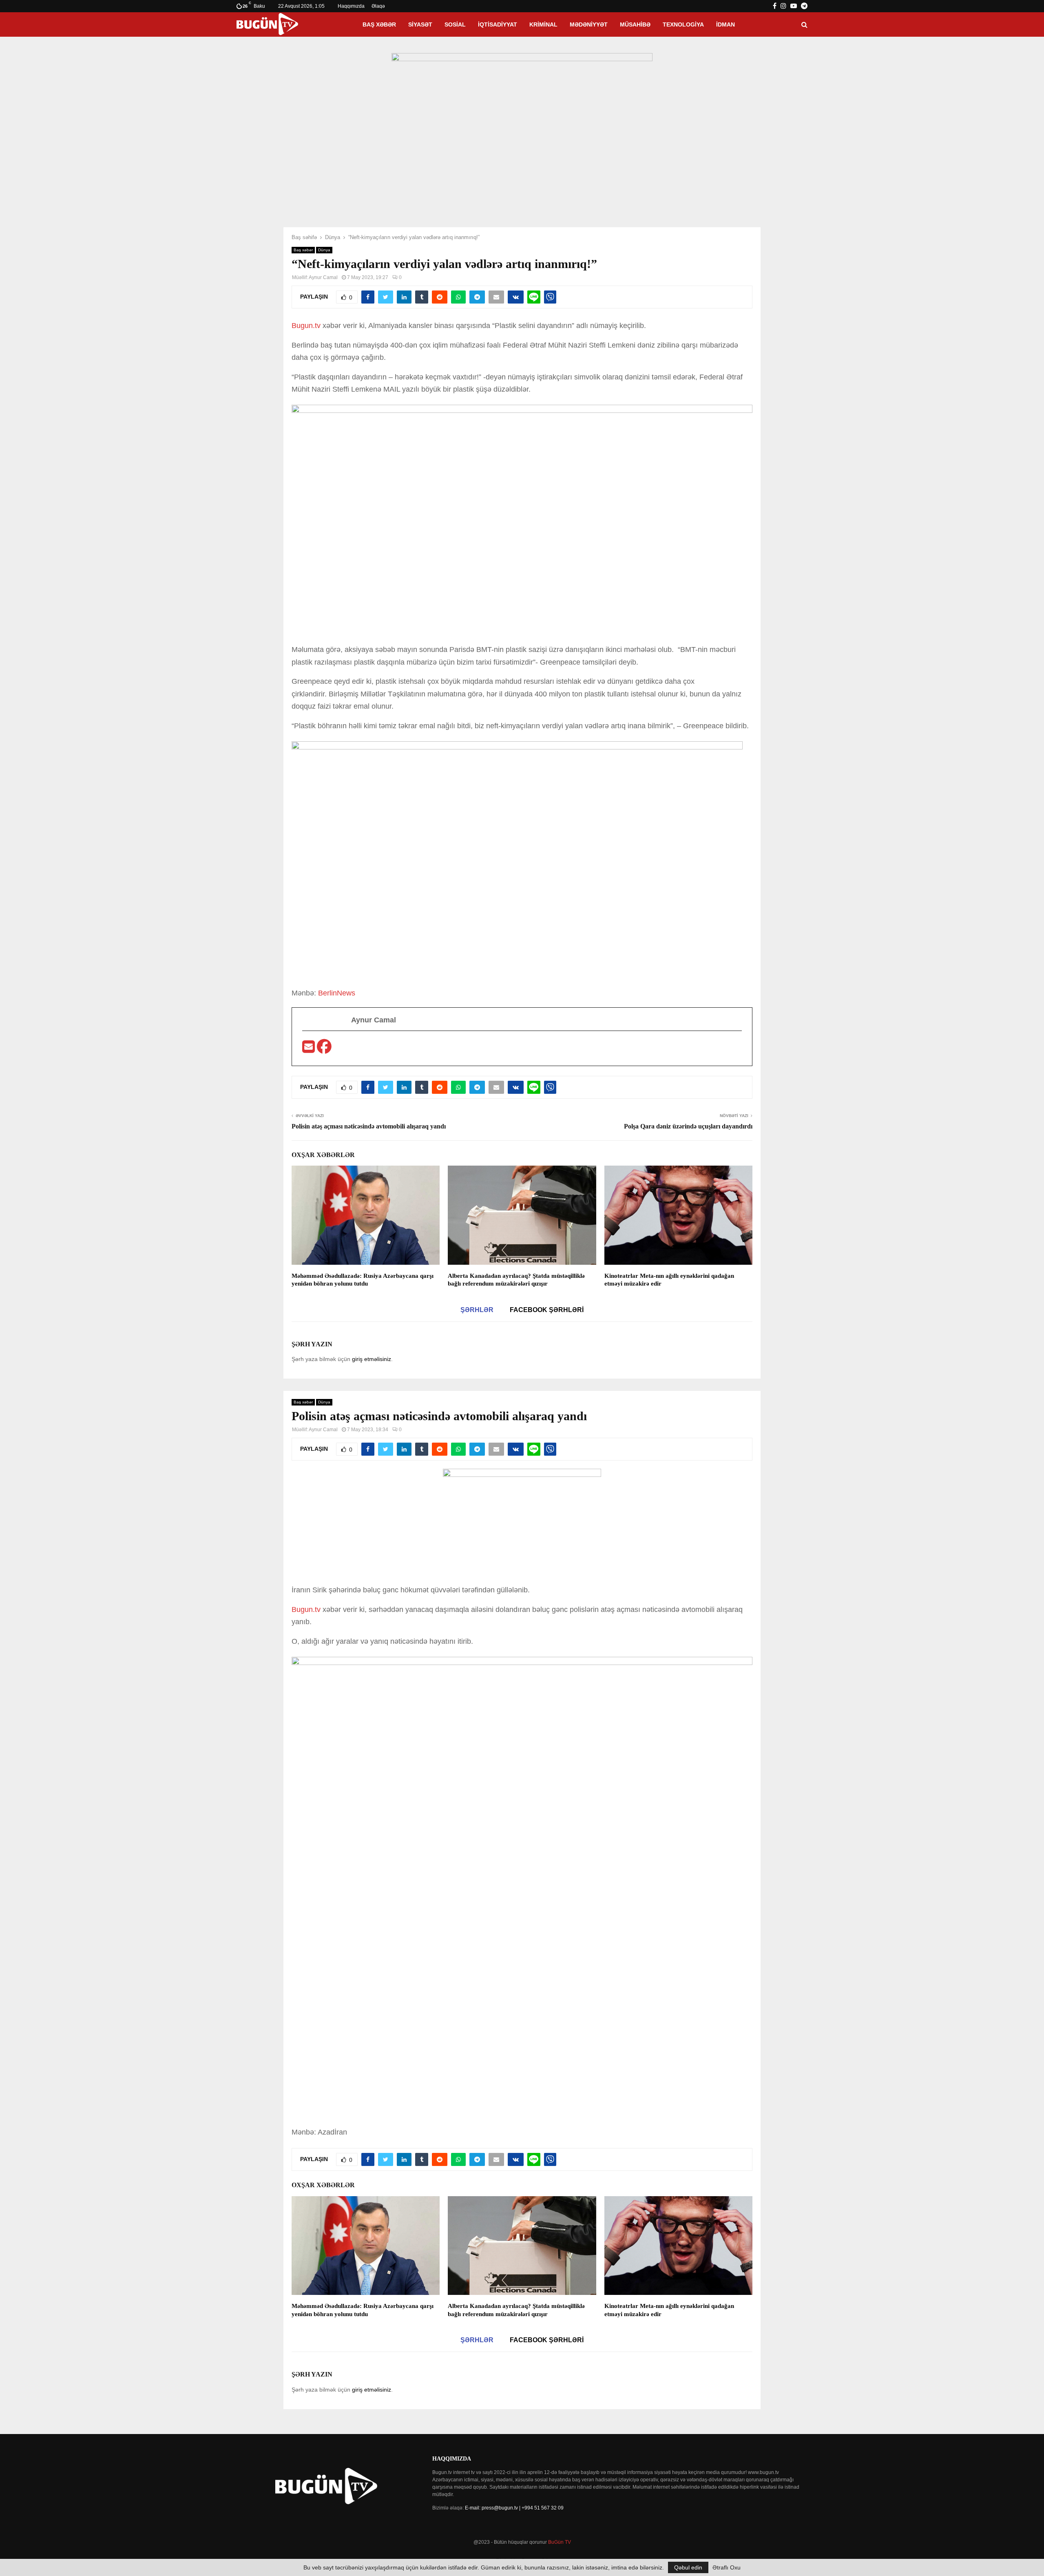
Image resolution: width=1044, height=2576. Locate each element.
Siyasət (420, 24)
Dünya (324, 250)
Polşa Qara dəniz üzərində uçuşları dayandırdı (688, 1126)
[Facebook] (324, 1049)
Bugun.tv (307, 326)
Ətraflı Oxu (727, 2567)
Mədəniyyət (589, 24)
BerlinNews (337, 993)
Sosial (455, 24)
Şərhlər (477, 1310)
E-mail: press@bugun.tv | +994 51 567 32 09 (514, 2508)
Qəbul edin (688, 2567)
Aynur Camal (323, 277)
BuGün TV (560, 2542)
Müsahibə (635, 24)
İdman (725, 24)
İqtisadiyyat (498, 24)
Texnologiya (683, 24)
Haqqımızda (351, 6)
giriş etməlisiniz (372, 1359)
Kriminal (543, 24)
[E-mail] (310, 1049)
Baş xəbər (379, 24)
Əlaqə (378, 6)
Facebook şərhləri (547, 1310)
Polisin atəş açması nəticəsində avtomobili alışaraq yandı (369, 1126)
